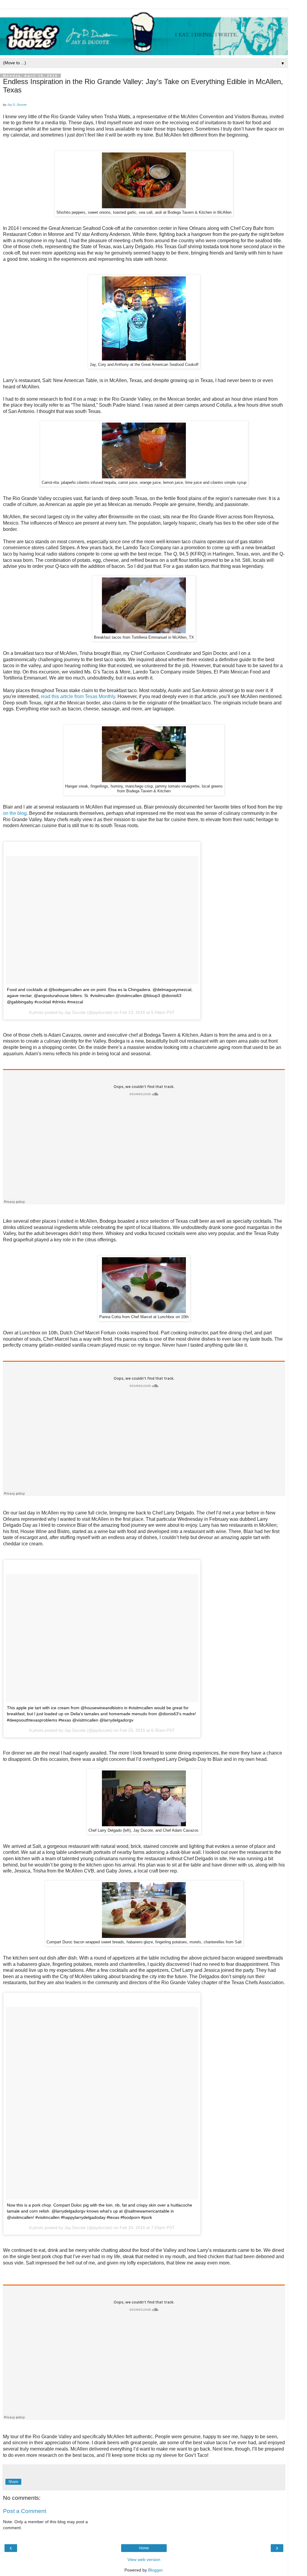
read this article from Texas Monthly (78, 696)
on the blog (15, 813)
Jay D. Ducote (17, 105)
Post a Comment (25, 2511)
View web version (144, 2559)
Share (13, 2482)
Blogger (155, 2570)
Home (144, 2548)
